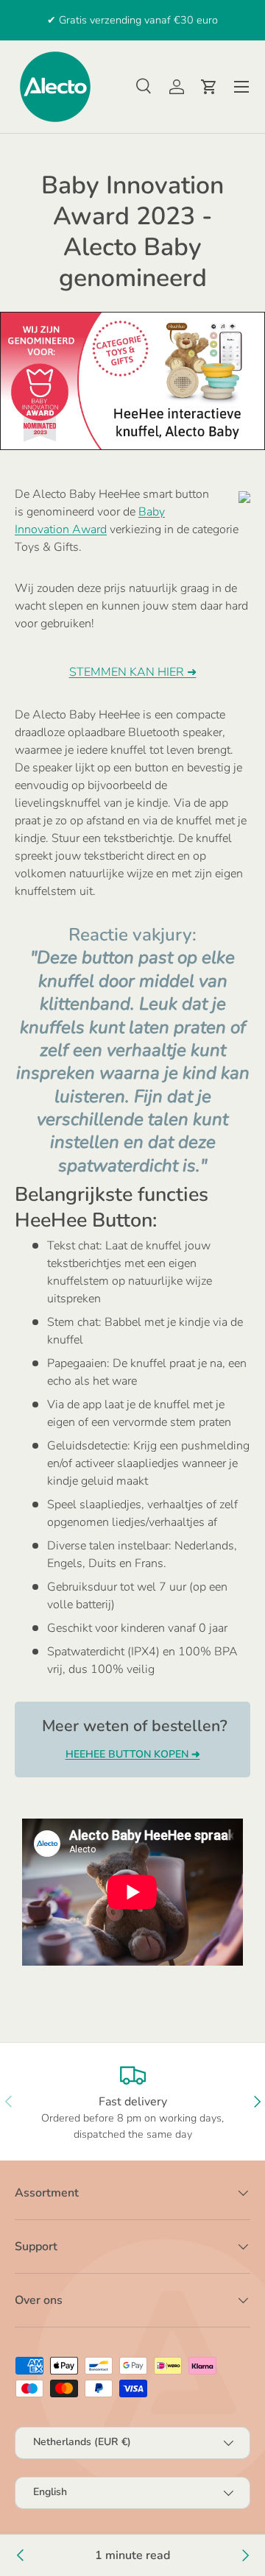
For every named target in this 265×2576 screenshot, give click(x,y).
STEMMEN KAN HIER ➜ (133, 672)
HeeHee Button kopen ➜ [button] (133, 1754)
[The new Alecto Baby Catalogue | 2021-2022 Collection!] (21, 2555)
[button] (209, 87)
